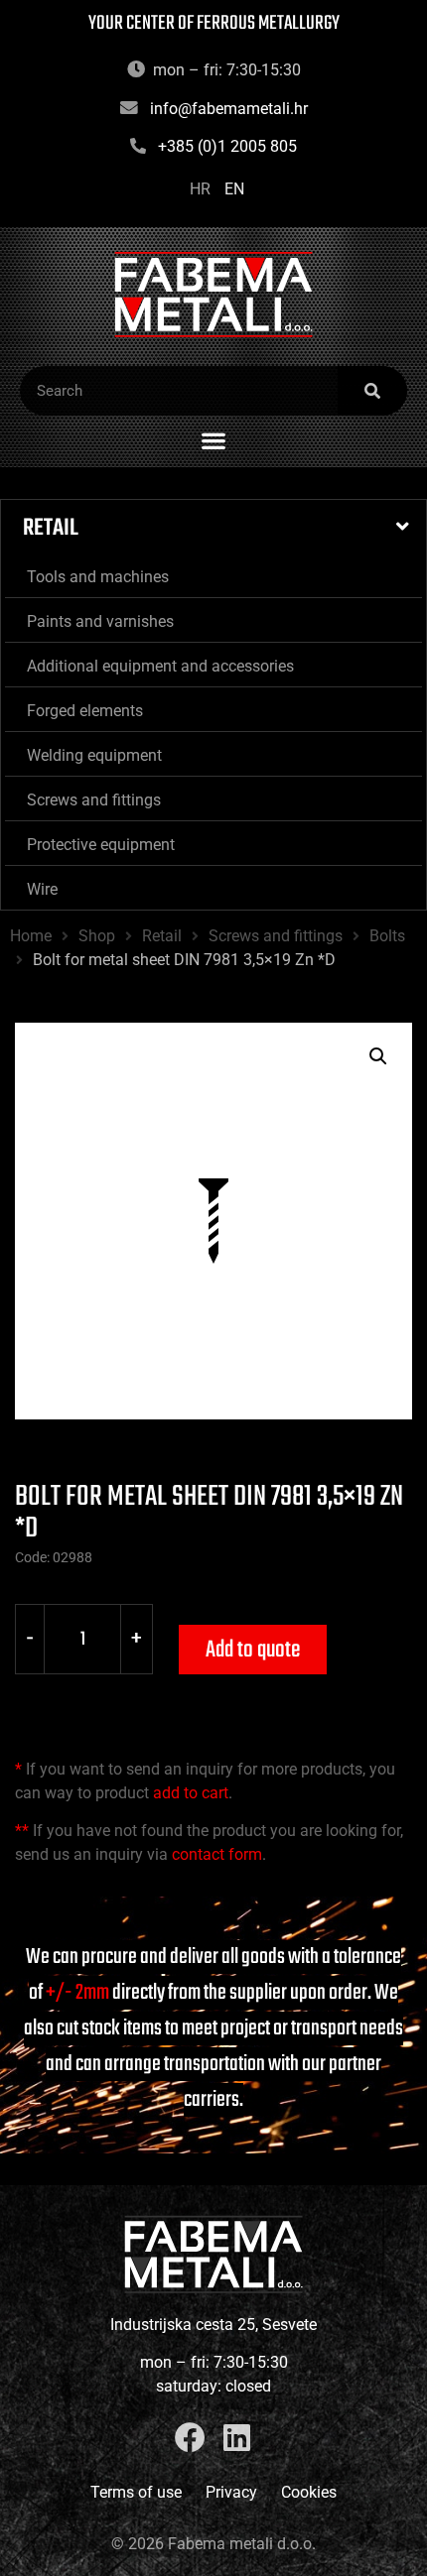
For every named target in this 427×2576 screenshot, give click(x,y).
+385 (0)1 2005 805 (227, 146)
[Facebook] (190, 2438)
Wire (42, 889)
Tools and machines (98, 577)
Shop (97, 936)
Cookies (309, 2492)
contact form (217, 1854)
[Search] (372, 391)
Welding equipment (94, 755)
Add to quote (253, 1650)
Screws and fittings (94, 800)
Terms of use (136, 2492)
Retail (51, 528)
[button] (214, 440)
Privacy (231, 2492)
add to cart (191, 1793)
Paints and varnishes (100, 621)
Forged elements (85, 711)
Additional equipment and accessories (160, 666)
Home (31, 936)
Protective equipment (101, 845)
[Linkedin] (237, 2438)
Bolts (387, 936)
